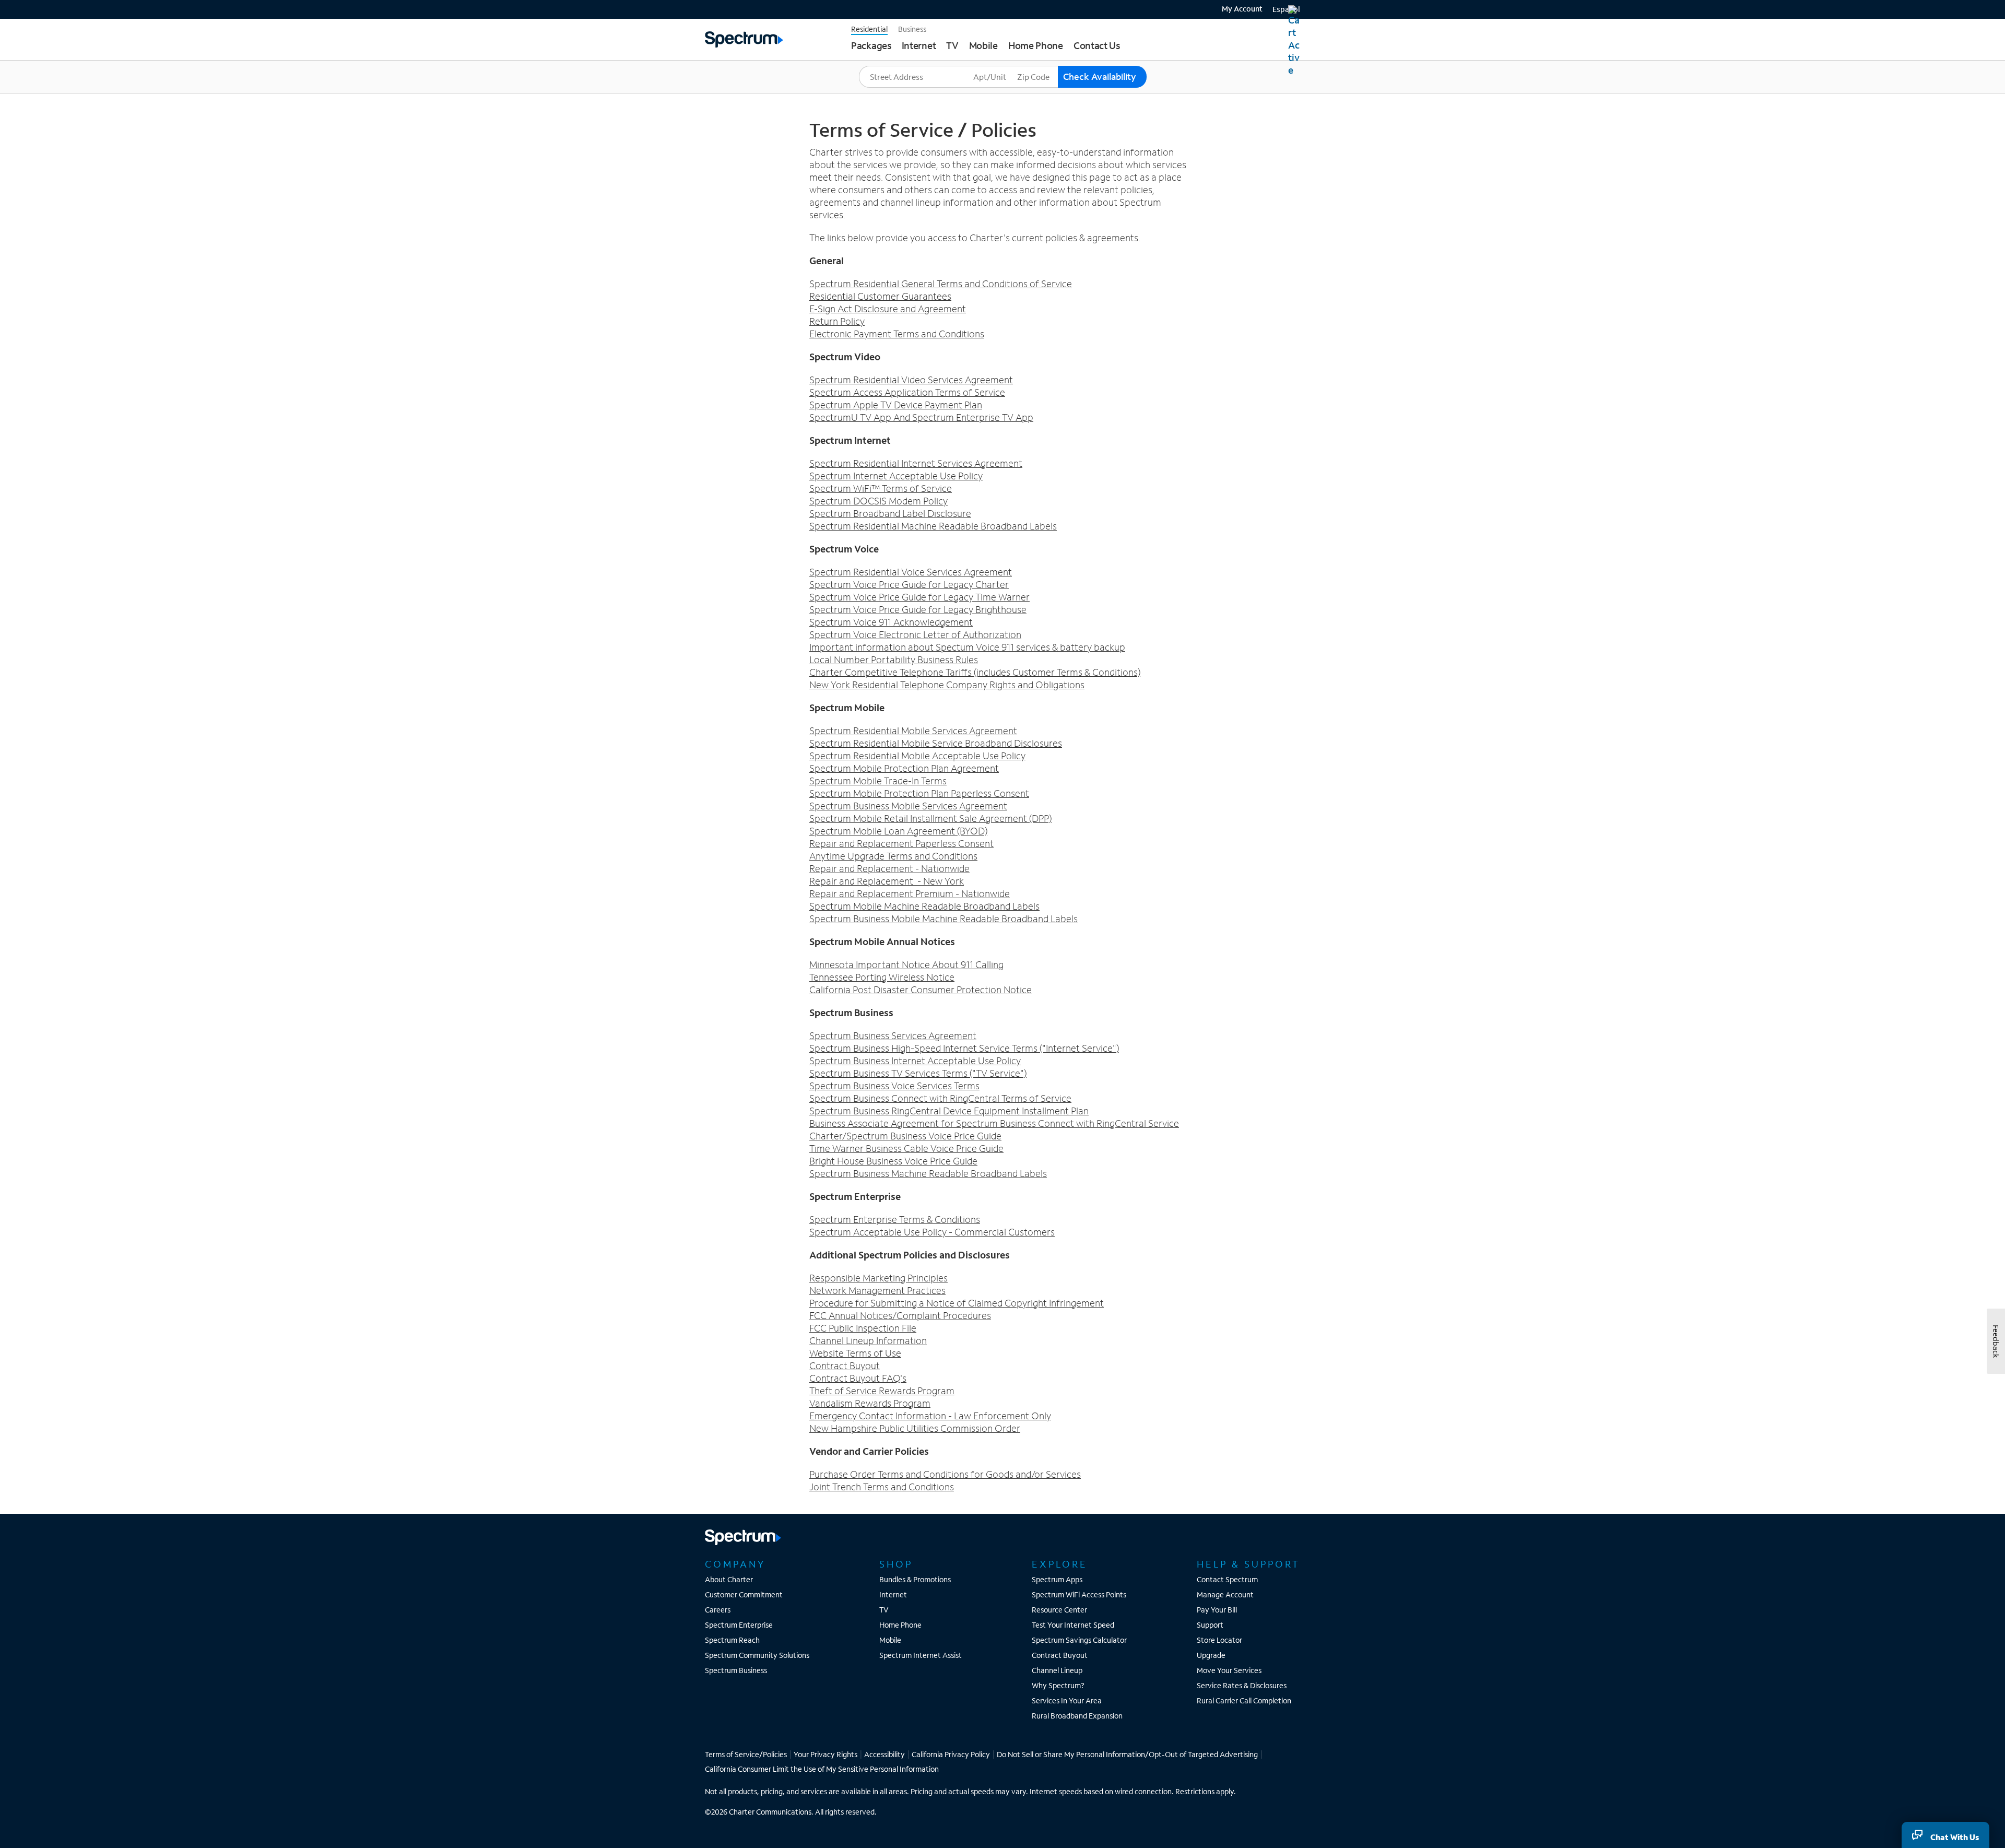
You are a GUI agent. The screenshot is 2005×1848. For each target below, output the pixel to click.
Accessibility (884, 1754)
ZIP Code (1033, 66)
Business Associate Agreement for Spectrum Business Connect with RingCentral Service (994, 1123)
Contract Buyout (845, 1366)
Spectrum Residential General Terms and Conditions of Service (941, 284)
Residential (869, 29)
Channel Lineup (1057, 1670)
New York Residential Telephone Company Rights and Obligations (947, 685)
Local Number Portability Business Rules (894, 660)
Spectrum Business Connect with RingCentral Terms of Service (940, 1098)
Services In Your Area (1067, 1700)
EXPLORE (1060, 1564)
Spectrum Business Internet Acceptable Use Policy (915, 1061)
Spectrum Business (736, 1670)
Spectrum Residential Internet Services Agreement (916, 463)
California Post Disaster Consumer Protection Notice (921, 990)
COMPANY (735, 1564)
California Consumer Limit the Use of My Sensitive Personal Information (822, 1769)
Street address (887, 66)
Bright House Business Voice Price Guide (893, 1161)
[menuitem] (1238, 8)
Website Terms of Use (855, 1353)
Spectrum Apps (1057, 1579)
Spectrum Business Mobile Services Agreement (908, 806)
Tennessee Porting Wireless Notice (882, 977)
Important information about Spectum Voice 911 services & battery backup (967, 647)
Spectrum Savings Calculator (1079, 1640)
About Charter (729, 1579)
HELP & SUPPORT (1248, 1564)
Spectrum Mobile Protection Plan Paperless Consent (919, 793)
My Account (1242, 9)
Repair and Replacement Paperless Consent (901, 843)
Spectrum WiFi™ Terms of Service (881, 488)
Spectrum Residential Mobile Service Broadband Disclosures (936, 743)
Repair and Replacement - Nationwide (889, 868)
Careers (718, 1610)
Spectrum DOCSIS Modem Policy (878, 501)
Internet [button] (919, 45)
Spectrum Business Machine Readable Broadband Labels (928, 1173)
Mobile (890, 1640)
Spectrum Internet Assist (921, 1655)
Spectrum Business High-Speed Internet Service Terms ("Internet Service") (964, 1048)
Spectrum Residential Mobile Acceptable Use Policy (917, 756)
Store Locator (1219, 1640)
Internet (893, 1594)
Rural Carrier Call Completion (1244, 1700)
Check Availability (1100, 76)
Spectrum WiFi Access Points (1079, 1594)
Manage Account (1225, 1594)
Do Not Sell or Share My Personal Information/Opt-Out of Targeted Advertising (1127, 1754)
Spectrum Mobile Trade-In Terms (878, 781)
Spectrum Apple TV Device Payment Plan (896, 405)
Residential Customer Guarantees (880, 296)
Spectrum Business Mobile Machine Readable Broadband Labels (943, 919)
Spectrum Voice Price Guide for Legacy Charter (909, 584)
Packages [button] (871, 45)
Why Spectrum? (1058, 1685)
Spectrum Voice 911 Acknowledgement (891, 622)
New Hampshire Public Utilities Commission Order (915, 1428)
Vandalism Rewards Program (870, 1403)
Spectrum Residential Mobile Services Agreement (913, 731)
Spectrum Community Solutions (757, 1655)
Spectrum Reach (732, 1640)
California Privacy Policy (951, 1754)
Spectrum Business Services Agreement (893, 1035)
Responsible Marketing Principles (878, 1278)
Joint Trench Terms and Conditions (882, 1487)
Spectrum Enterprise (739, 1625)
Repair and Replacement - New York (887, 881)
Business (912, 29)
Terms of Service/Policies (746, 1754)
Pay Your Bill (1217, 1610)
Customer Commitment (744, 1594)
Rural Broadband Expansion (1077, 1716)
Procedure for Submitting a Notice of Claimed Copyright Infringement (957, 1303)
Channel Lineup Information (868, 1340)
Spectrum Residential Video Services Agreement (911, 380)
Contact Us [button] (1097, 45)
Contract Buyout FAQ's (858, 1378)
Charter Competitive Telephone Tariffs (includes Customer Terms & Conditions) (975, 672)
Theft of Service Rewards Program (882, 1391)
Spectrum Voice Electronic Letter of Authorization (915, 634)
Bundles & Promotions (915, 1579)
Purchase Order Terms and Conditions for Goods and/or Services (945, 1474)
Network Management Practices (877, 1290)
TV (884, 1610)
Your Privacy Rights (825, 1754)
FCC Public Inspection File (863, 1328)
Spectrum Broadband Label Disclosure (890, 513)
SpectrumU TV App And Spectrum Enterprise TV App (921, 417)
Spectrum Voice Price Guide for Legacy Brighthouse (918, 609)
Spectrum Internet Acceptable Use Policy (896, 476)
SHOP (896, 1564)
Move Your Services (1229, 1670)
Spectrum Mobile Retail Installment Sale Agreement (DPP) (930, 818)
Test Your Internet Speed (1073, 1625)
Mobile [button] (983, 45)
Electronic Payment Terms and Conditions (897, 334)
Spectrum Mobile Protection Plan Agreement (904, 768)
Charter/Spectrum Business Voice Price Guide (905, 1136)
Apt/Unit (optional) (1004, 66)
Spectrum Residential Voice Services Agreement (911, 572)
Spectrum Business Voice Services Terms (894, 1086)
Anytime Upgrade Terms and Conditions (893, 856)
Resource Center (1059, 1610)
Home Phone (900, 1625)
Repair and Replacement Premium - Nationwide (910, 893)
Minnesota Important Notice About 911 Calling (906, 964)
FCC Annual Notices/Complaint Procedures (900, 1315)
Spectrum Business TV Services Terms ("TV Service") (918, 1073)
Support (1210, 1625)
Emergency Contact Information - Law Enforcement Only (930, 1416)
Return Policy (837, 321)
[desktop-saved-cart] (1294, 41)
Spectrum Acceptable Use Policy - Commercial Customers (932, 1232)
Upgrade (1211, 1655)
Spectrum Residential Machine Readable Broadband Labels (933, 526)
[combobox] (915, 77)
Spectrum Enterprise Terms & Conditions (895, 1219)
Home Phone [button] (1036, 45)
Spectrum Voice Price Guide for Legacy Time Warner (919, 597)
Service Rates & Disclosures (1242, 1685)
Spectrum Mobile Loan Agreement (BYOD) (898, 831)
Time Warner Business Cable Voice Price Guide (906, 1148)
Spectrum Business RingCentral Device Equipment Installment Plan (949, 1111)
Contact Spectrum (1227, 1579)
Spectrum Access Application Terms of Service (907, 392)
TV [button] (952, 45)
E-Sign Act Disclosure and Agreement (888, 309)
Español (1286, 9)
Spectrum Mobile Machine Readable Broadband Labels (924, 906)
